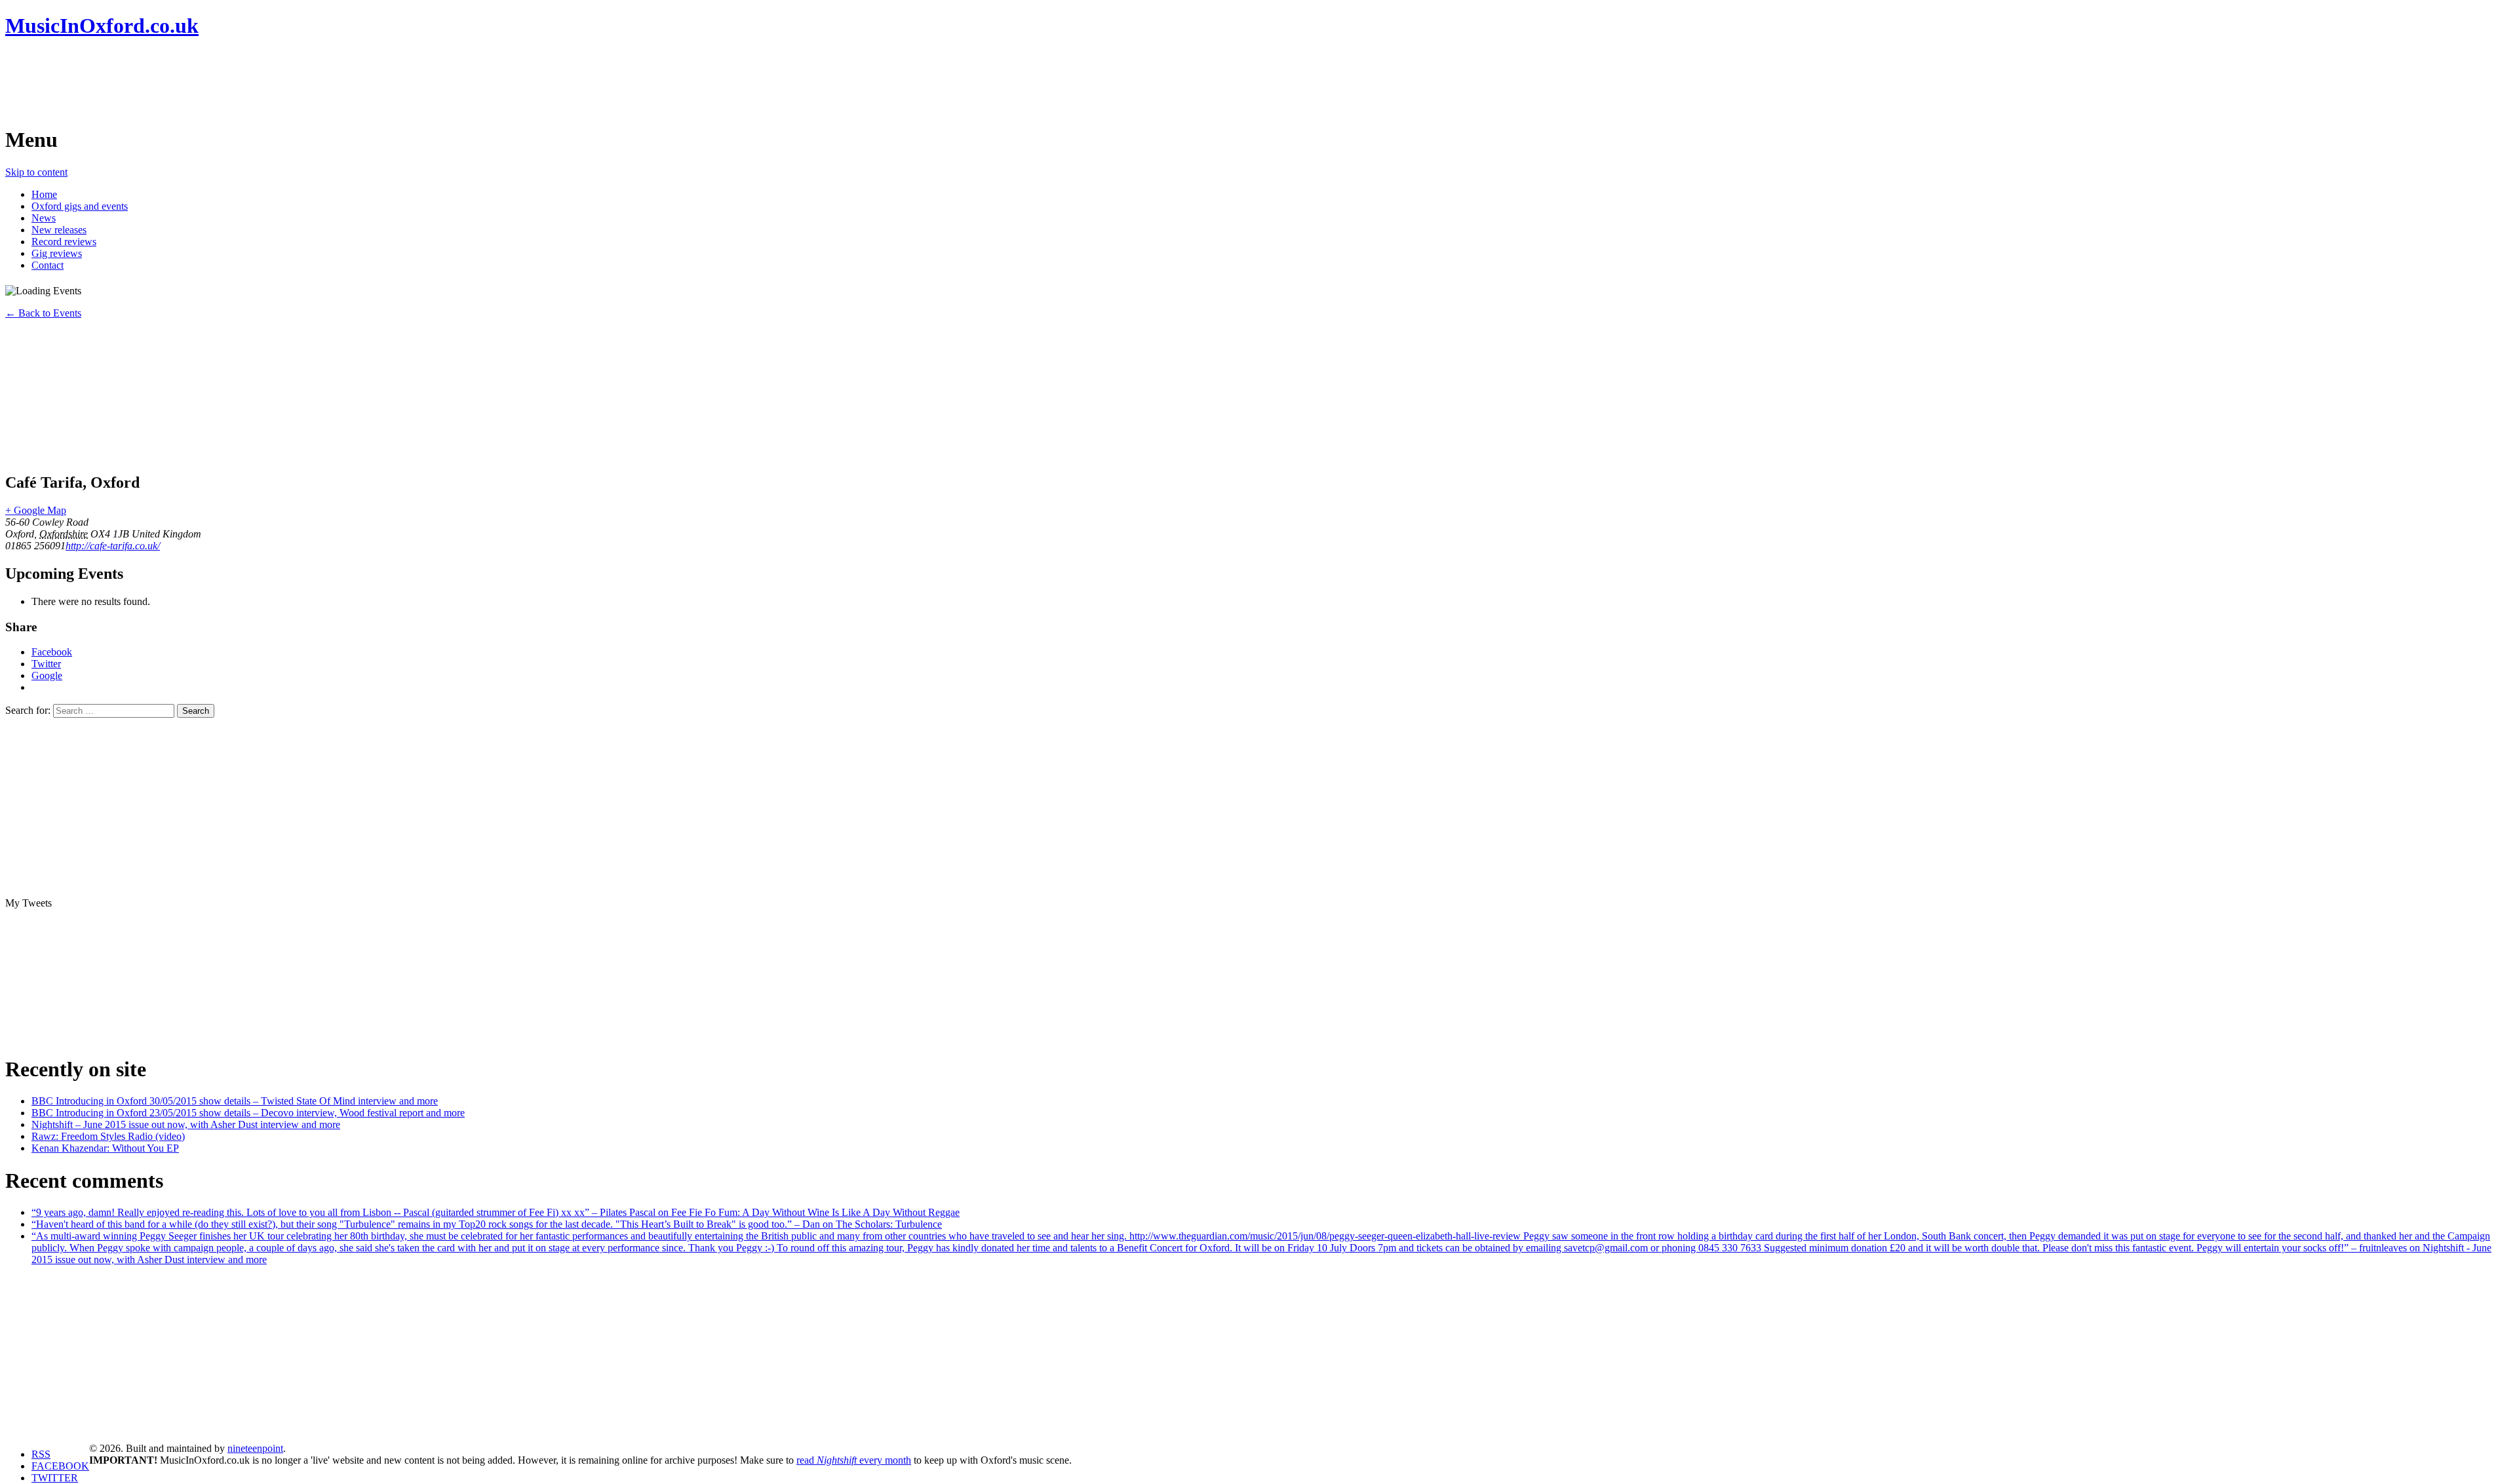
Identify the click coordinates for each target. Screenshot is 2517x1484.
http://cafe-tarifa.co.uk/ (113, 546)
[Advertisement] (244, 82)
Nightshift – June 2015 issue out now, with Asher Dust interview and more (186, 1124)
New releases (59, 230)
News (44, 218)
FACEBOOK (60, 1466)
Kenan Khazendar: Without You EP (105, 1148)
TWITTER (55, 1478)
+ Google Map (36, 510)
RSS (41, 1454)
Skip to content (36, 172)
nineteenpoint (255, 1448)
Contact (48, 265)
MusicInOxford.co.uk (102, 26)
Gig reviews (57, 253)
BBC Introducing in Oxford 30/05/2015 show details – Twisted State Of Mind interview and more (235, 1101)
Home (44, 194)
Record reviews (64, 242)
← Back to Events (43, 313)
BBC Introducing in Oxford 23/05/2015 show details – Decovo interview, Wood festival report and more (248, 1113)
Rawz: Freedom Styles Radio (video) (108, 1136)
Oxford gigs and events (80, 206)
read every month (854, 1460)
